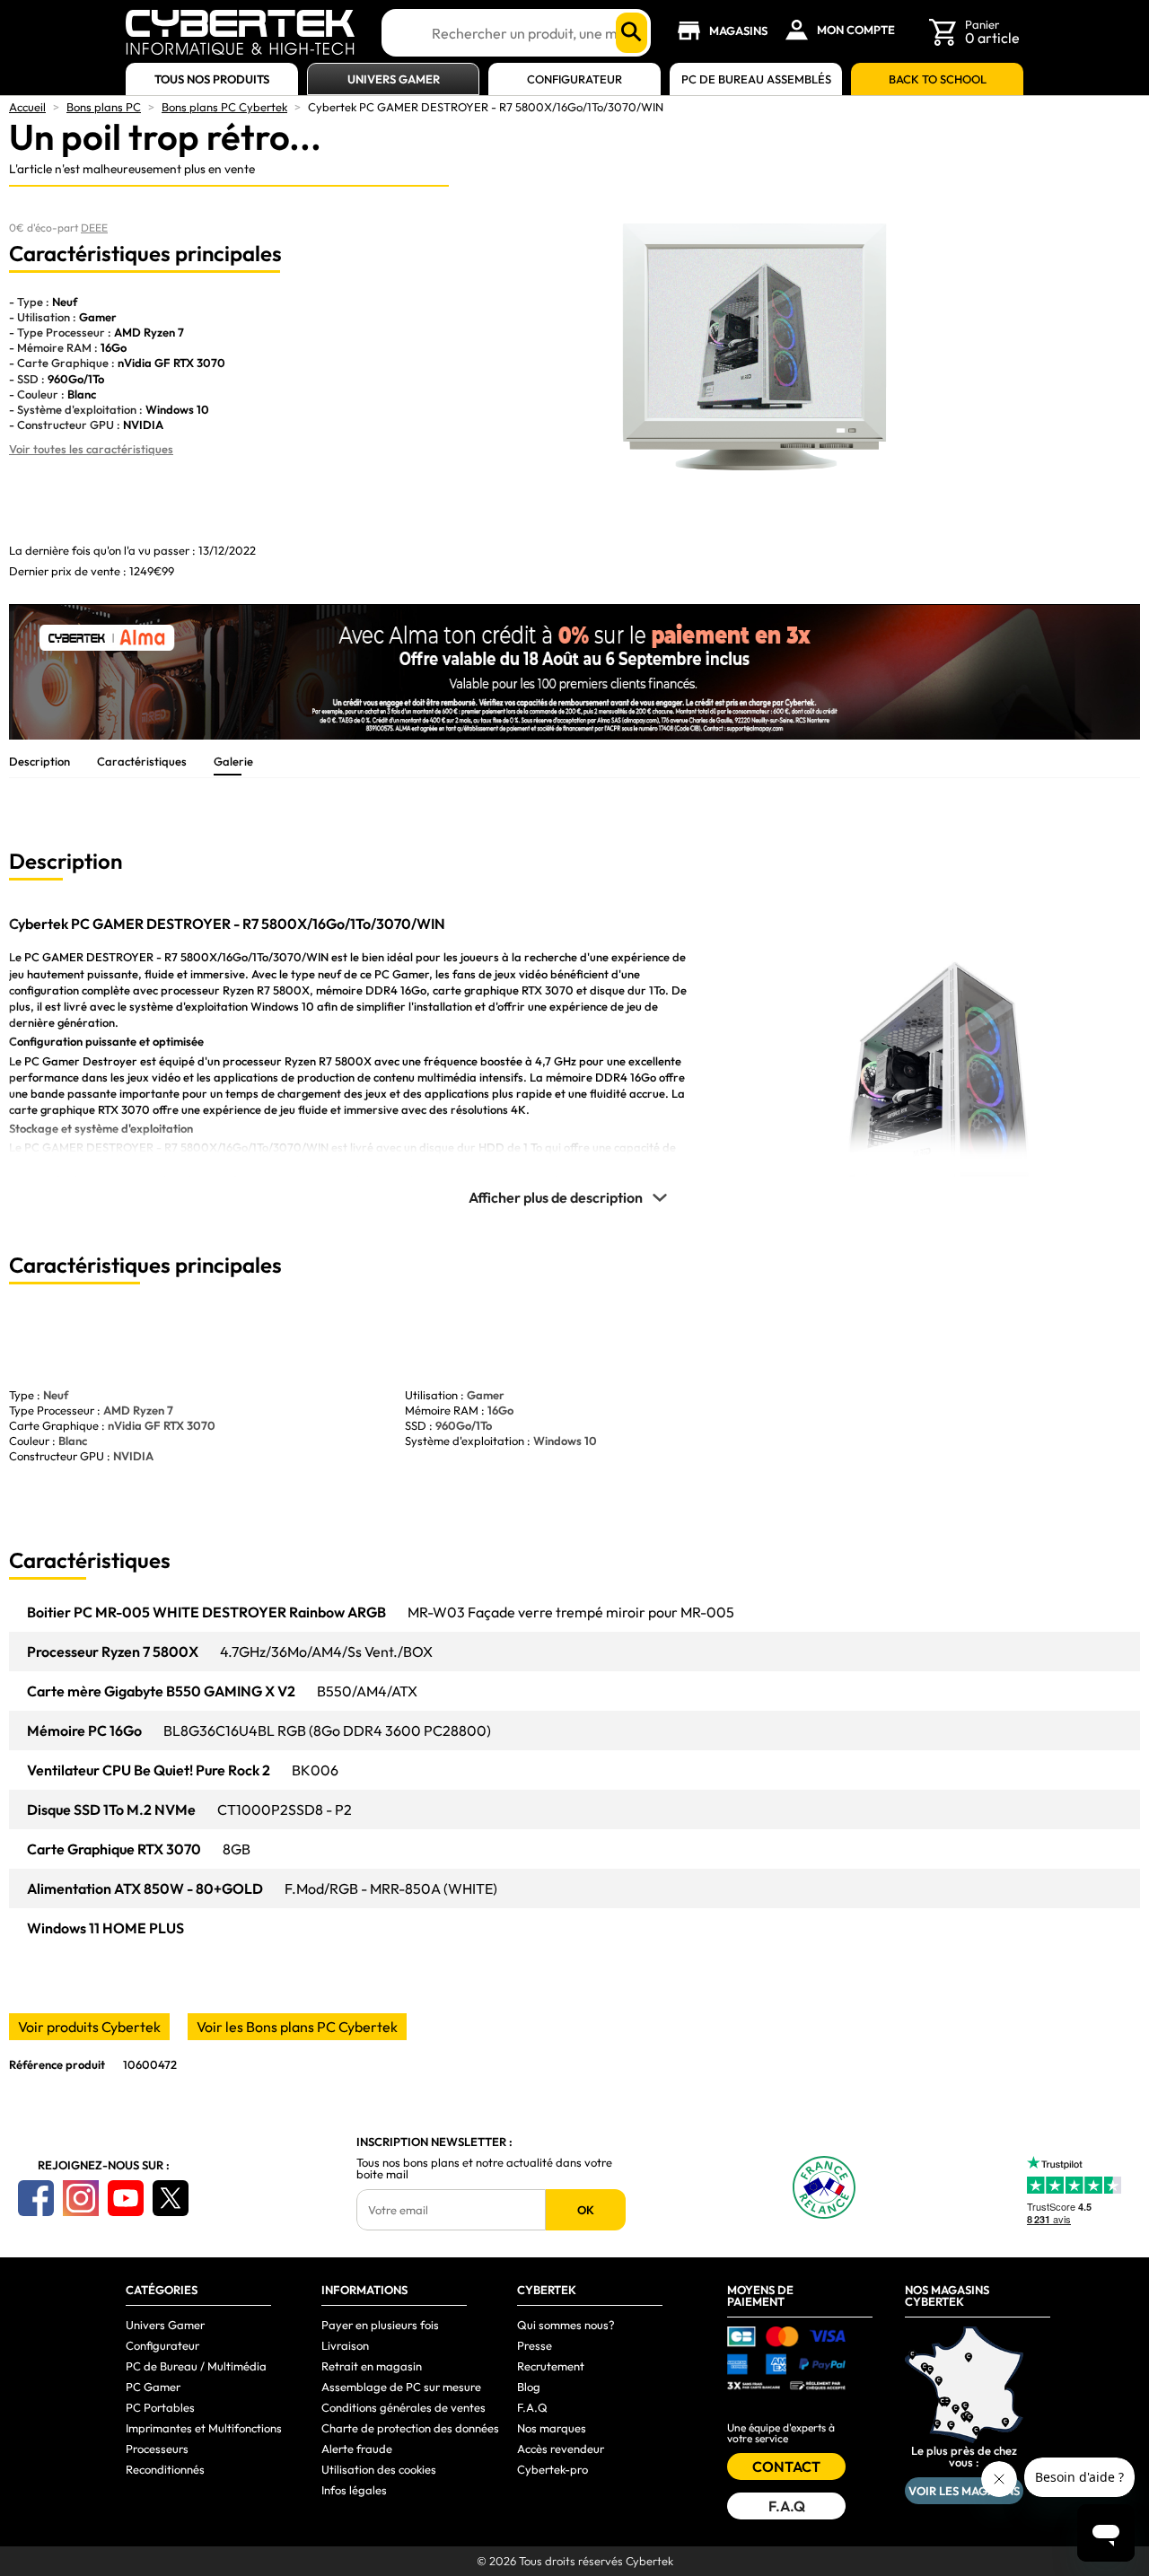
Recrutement (551, 2366)
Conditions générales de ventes (403, 2407)
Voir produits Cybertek (89, 2027)
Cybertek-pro (553, 2469)
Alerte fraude (357, 2449)
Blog (529, 2387)
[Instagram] (81, 2198)
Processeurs (157, 2449)
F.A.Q (532, 2407)
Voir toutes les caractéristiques (91, 449)
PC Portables (160, 2407)
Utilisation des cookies (379, 2469)
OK (586, 2210)
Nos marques (552, 2428)
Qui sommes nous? (566, 2325)
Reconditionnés (165, 2469)
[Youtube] (126, 2198)
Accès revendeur (561, 2449)
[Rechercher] (632, 33)
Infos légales (354, 2490)
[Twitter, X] (171, 2198)
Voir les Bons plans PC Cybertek (297, 2027)
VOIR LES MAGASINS (964, 2491)
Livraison (345, 2345)
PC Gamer (153, 2387)
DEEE (94, 228)
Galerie (233, 761)
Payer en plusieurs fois (380, 2325)
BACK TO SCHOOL (938, 79)
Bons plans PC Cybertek (224, 107)
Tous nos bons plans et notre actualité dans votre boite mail (484, 2169)
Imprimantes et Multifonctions (204, 2428)
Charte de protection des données (410, 2428)
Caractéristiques (142, 761)
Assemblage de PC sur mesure (401, 2387)
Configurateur (574, 79)
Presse (535, 2345)
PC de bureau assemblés (756, 79)
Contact (786, 2466)
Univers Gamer (394, 79)
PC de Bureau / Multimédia (196, 2366)
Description (39, 761)
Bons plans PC (104, 107)
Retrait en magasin (372, 2366)
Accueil (27, 107)
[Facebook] (36, 2198)
